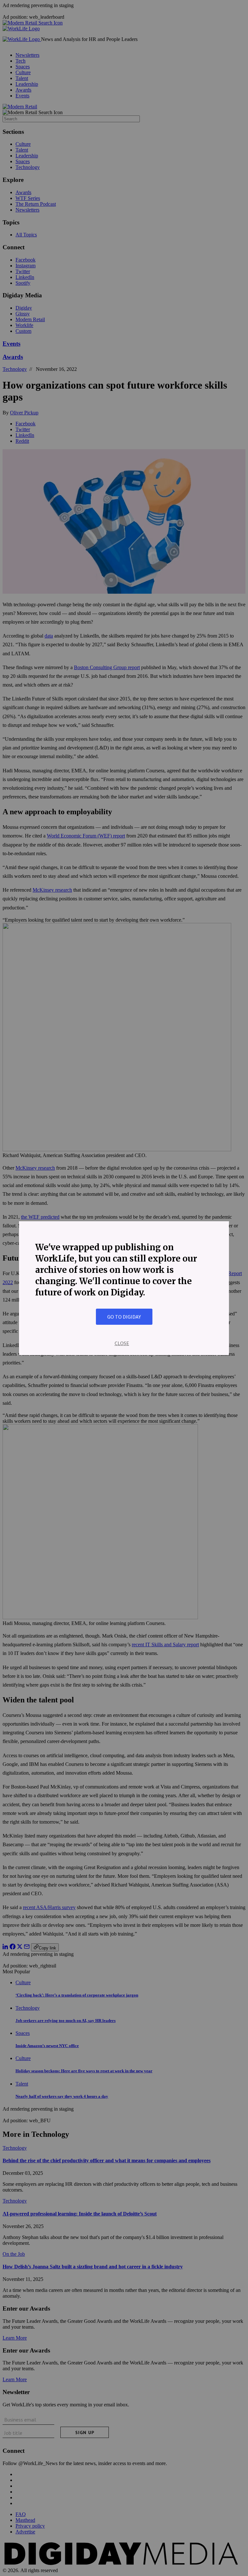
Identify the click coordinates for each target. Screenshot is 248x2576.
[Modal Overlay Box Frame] (124, 1288)
